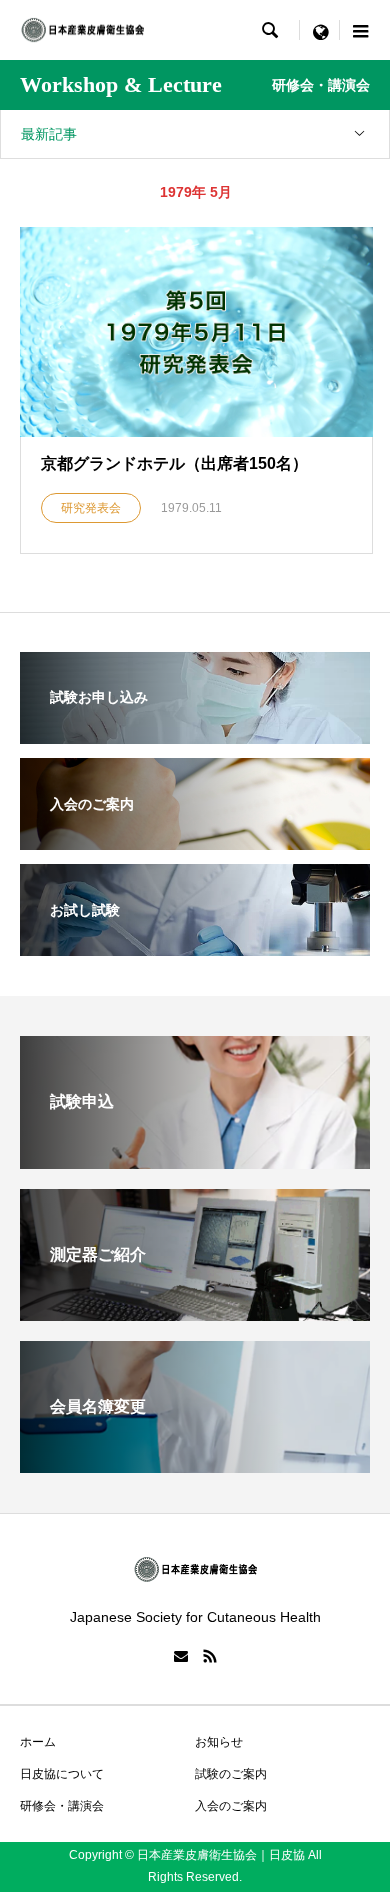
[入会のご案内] (195, 837)
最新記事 (49, 134)
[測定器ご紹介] (195, 1315)
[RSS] (210, 1656)
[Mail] (181, 1656)
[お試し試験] (195, 943)
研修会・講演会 (62, 1806)
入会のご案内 (231, 1806)
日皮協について (62, 1774)
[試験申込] (195, 1163)
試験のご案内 (231, 1774)
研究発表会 (91, 508)
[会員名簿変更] (195, 1467)
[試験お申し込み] (195, 731)
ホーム (38, 1742)
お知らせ (219, 1742)
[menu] (320, 30)
